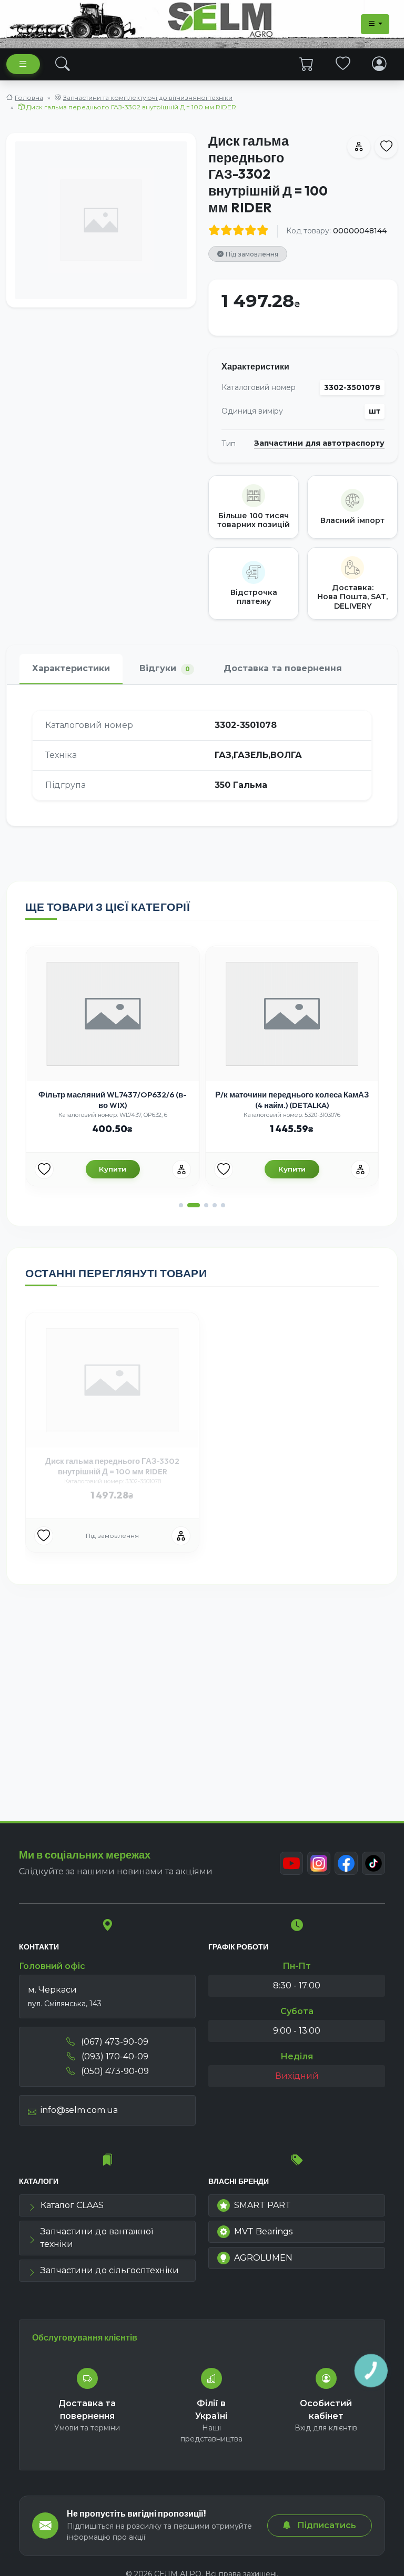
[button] (181, 1205)
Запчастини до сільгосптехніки (110, 2270)
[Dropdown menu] (375, 24)
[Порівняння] (181, 1169)
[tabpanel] (202, 755)
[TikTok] (373, 1863)
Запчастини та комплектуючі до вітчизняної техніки (148, 98)
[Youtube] (291, 1863)
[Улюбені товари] (343, 64)
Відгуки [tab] (165, 668)
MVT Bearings (263, 2231)
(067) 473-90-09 (114, 2042)
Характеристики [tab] (71, 668)
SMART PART (262, 2205)
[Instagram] (319, 1863)
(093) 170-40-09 (114, 2056)
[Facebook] (346, 1863)
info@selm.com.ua (79, 2110)
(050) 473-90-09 (114, 2071)
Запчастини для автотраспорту (319, 443)
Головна (29, 98)
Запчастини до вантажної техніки (97, 2238)
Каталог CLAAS (72, 2205)
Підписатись (326, 2525)
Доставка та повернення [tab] (283, 668)
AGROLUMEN (263, 2258)
